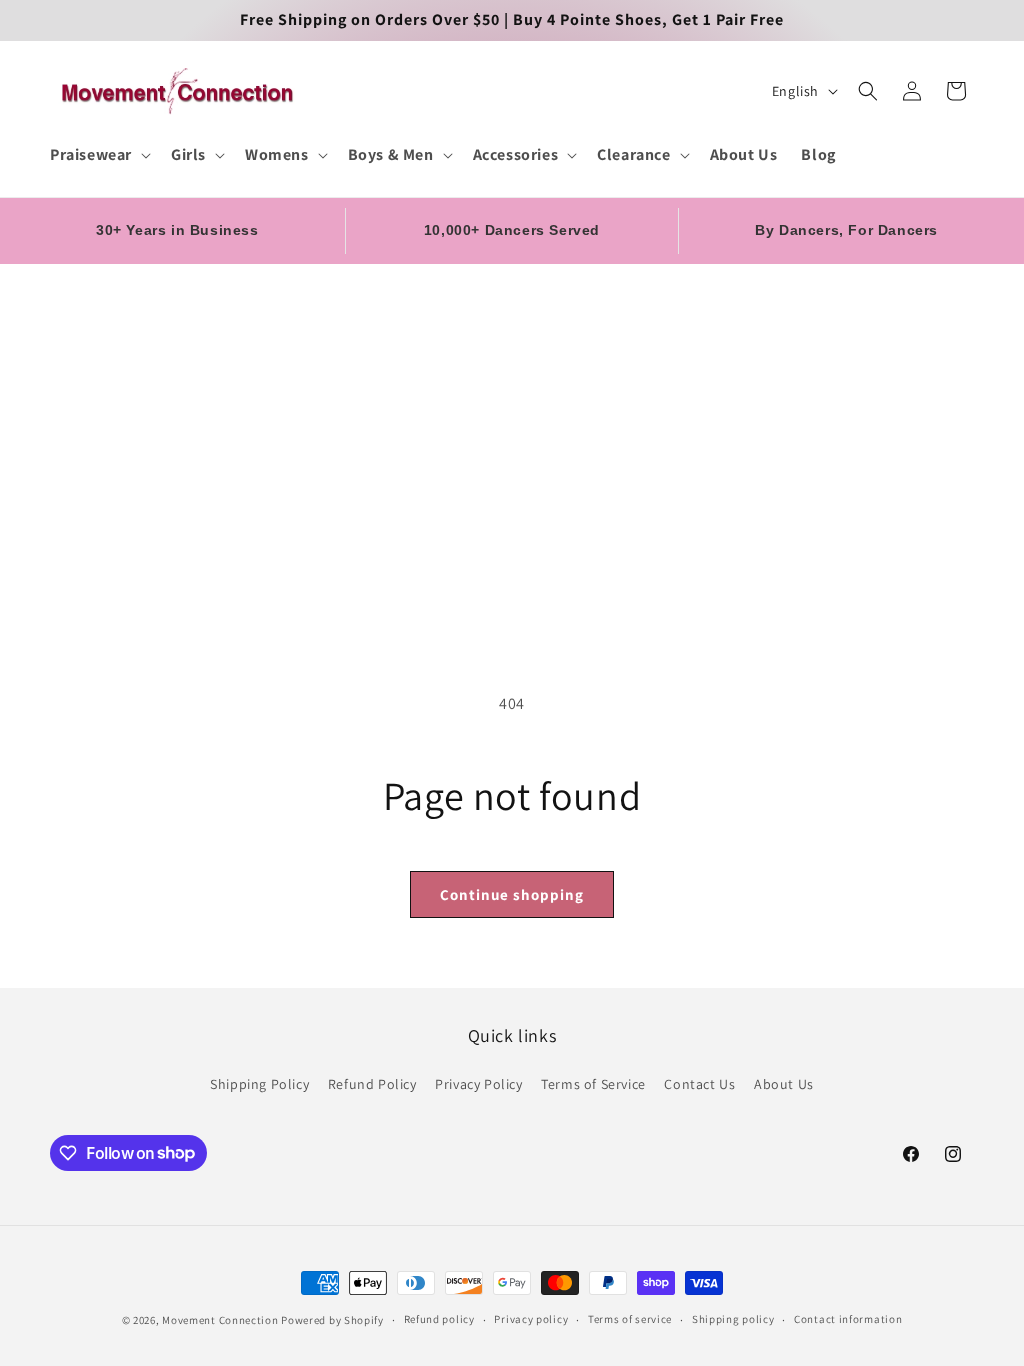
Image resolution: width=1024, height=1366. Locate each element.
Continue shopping (512, 894)
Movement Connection (220, 1320)
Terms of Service (593, 1084)
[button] (98, 155)
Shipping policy (733, 1319)
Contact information (848, 1319)
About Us (784, 1084)
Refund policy (439, 1319)
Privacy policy (531, 1319)
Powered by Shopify (332, 1320)
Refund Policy (372, 1084)
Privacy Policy (478, 1084)
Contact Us (699, 1084)
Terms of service (630, 1319)
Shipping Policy (259, 1084)
